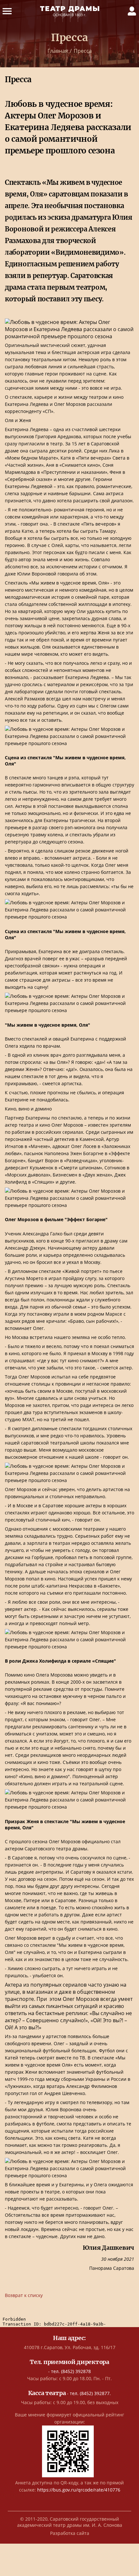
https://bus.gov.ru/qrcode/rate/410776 (79, 2490)
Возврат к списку (24, 2295)
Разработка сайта (70, 2533)
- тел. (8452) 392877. (70, 2393)
